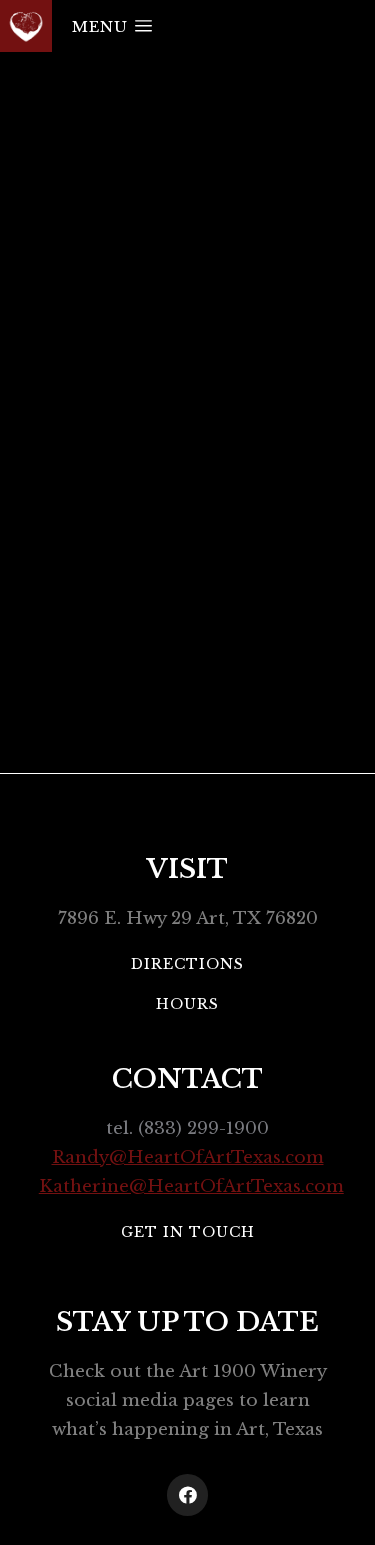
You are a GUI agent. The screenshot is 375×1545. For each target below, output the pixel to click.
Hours (187, 1004)
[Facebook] (188, 1495)
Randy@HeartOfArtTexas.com (188, 1157)
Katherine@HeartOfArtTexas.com (191, 1186)
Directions (187, 964)
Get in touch (188, 1232)
